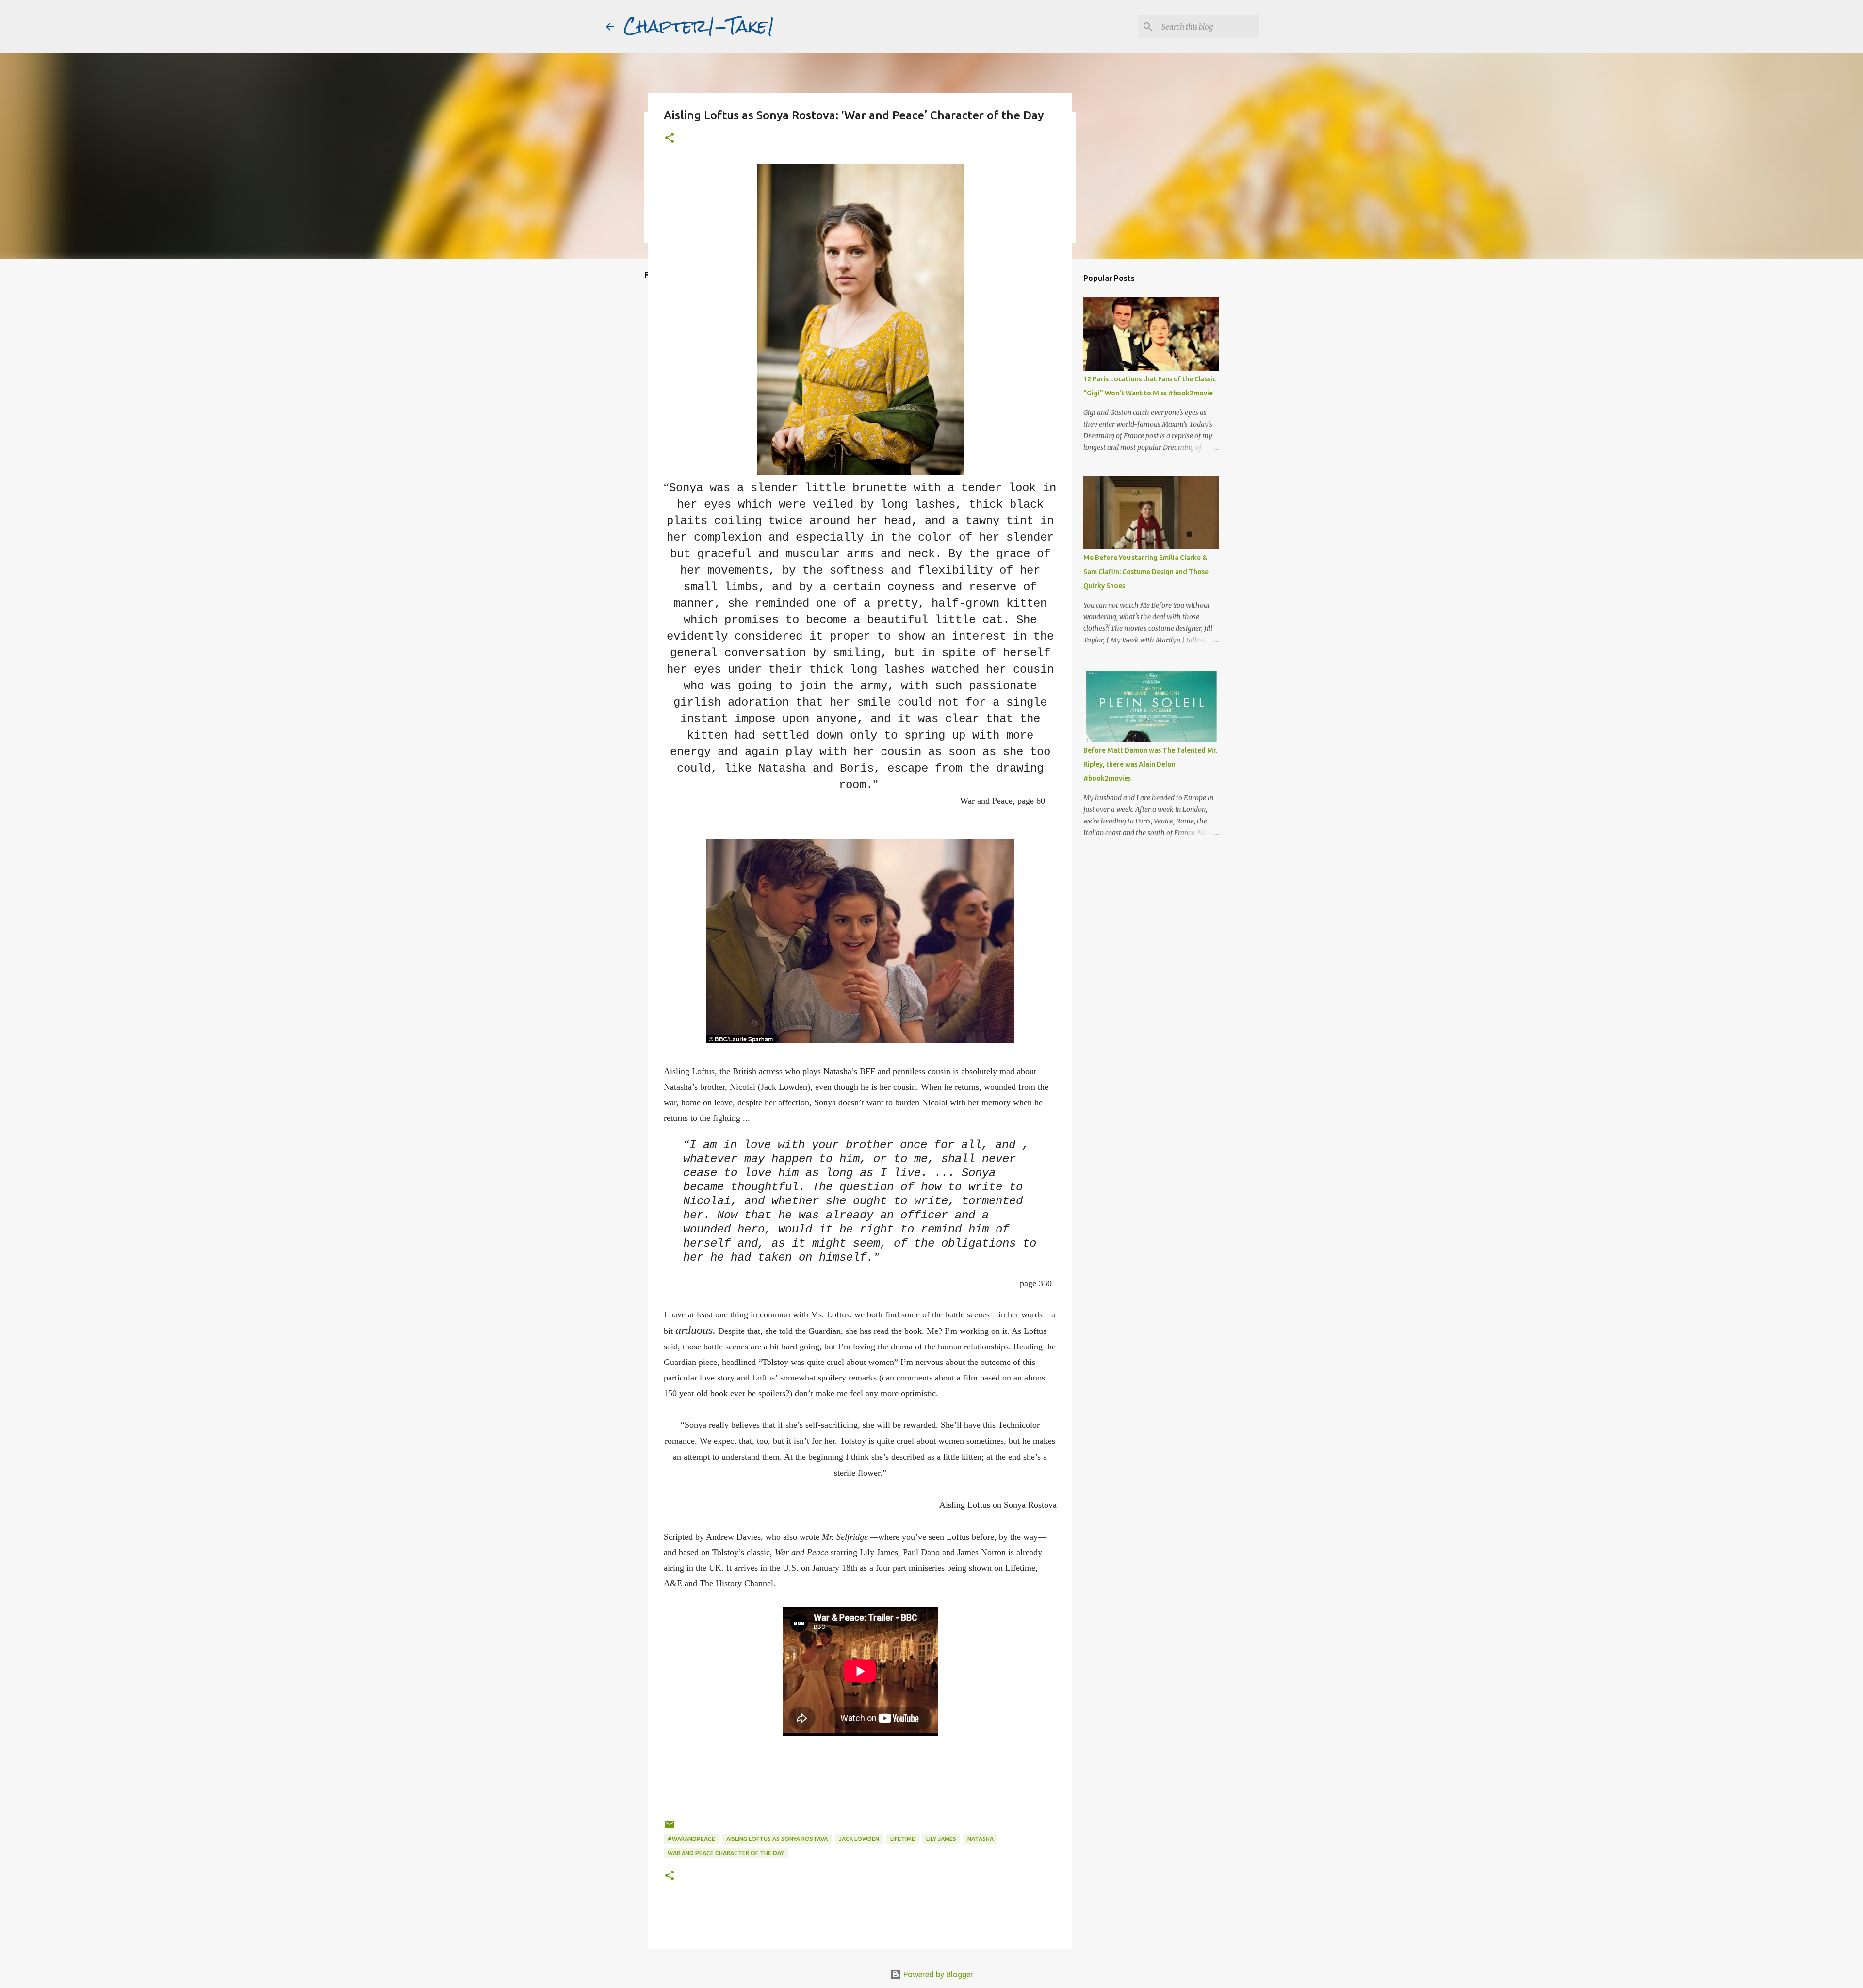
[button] (670, 139)
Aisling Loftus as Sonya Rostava (777, 1839)
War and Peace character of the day (726, 1853)
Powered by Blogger (937, 1974)
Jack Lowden (859, 1839)
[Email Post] (670, 1828)
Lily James (941, 1839)
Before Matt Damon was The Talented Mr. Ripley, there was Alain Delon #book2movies (1150, 764)
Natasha (981, 1839)
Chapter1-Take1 (699, 26)
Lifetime (903, 1839)
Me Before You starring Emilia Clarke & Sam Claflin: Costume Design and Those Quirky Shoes (1146, 572)
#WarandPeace (691, 1839)
